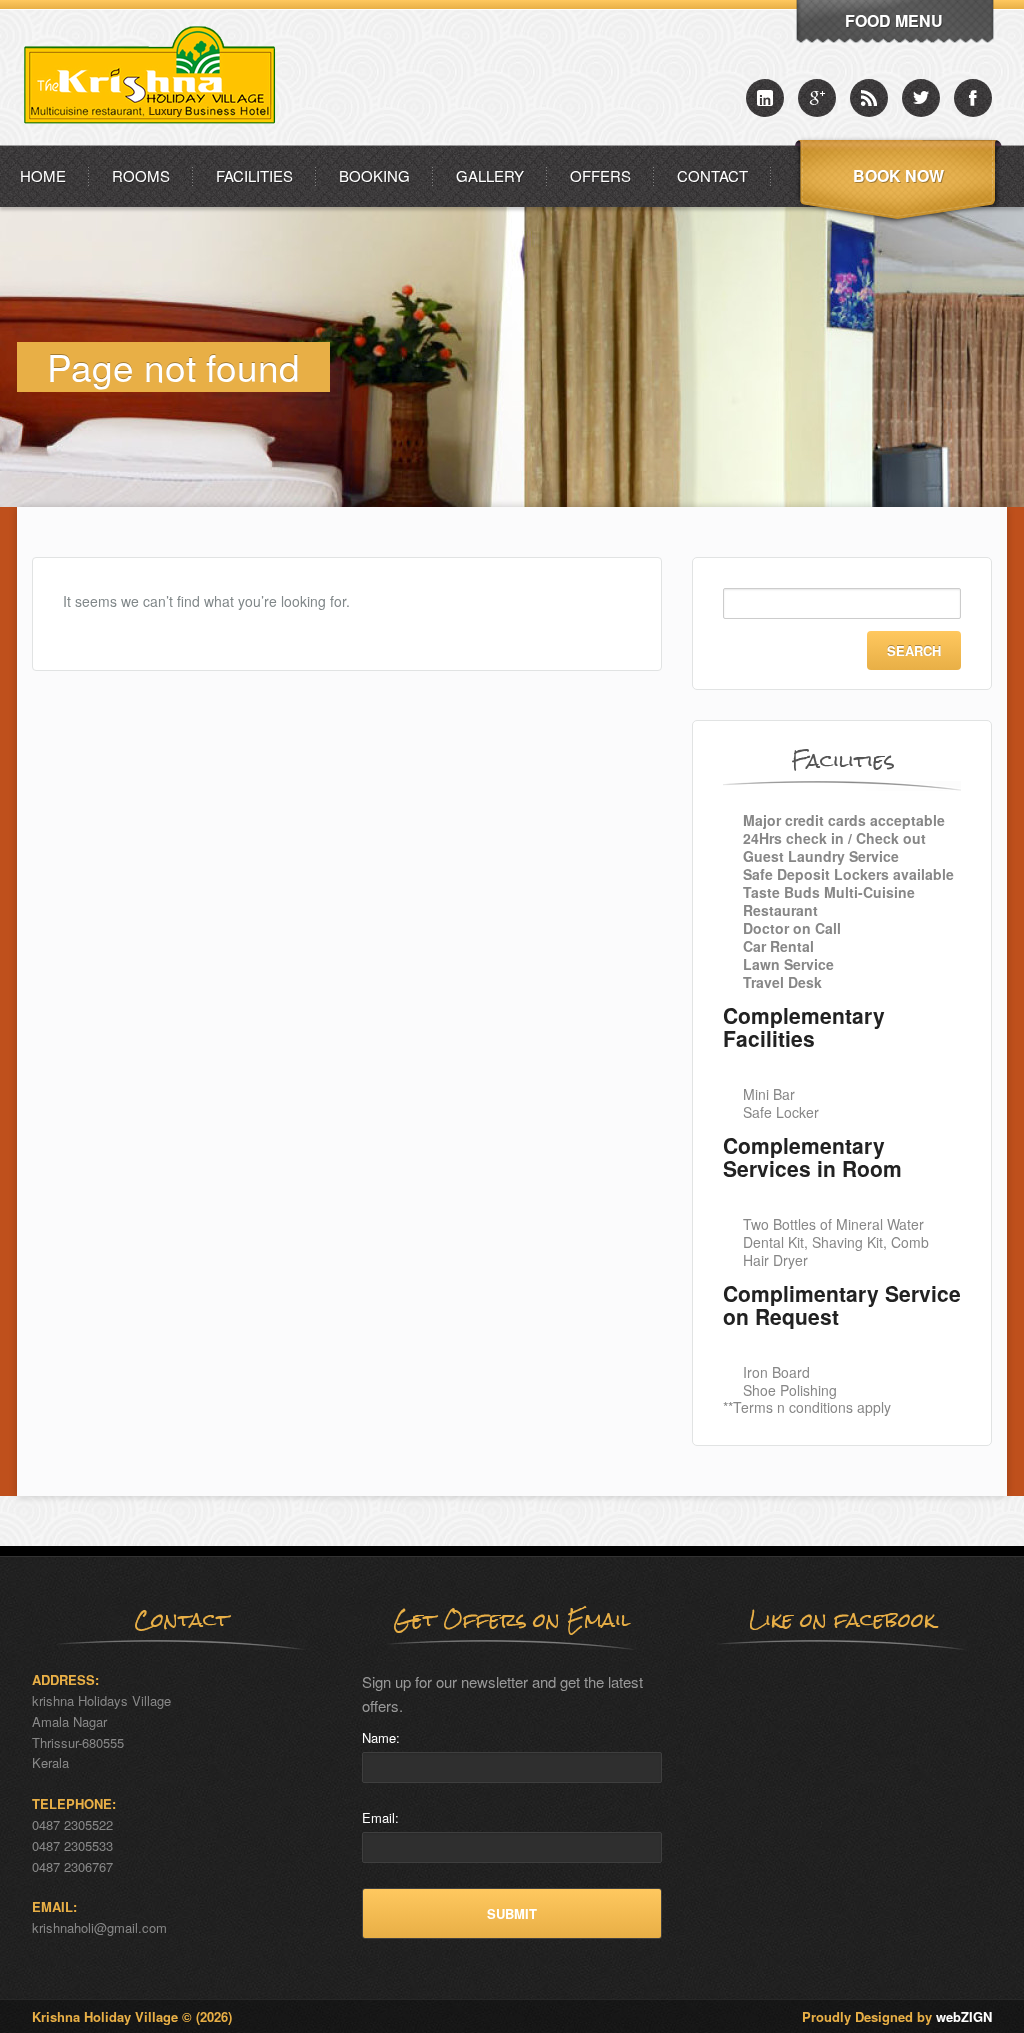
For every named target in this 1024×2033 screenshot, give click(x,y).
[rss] (869, 98)
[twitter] (921, 98)
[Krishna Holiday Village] (156, 139)
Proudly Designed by (897, 2016)
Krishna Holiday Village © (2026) (132, 2016)
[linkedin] (765, 98)
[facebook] (973, 98)
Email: (380, 1817)
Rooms (141, 175)
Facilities (254, 175)
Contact (712, 175)
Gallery (490, 175)
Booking (374, 175)
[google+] (817, 98)
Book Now (898, 175)
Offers (600, 175)
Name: (381, 1737)
